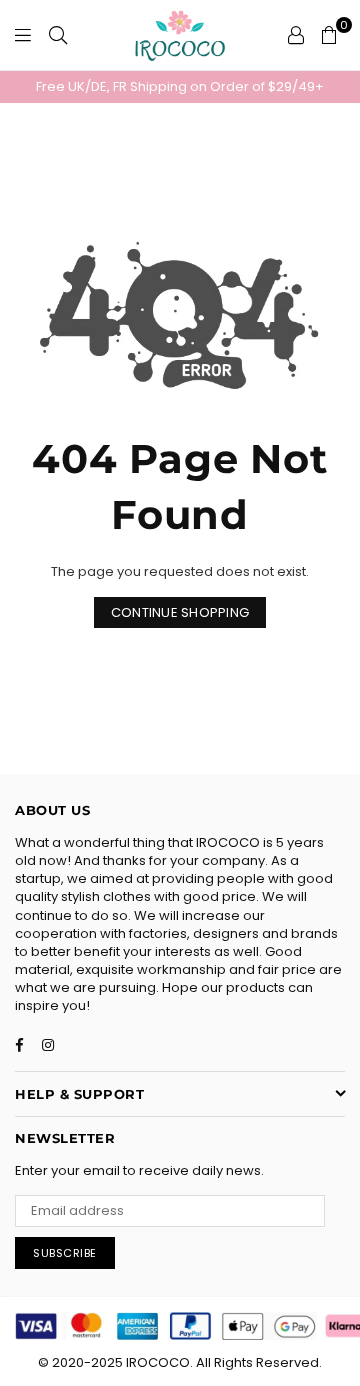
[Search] (58, 35)
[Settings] (296, 35)
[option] (180, 87)
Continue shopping (180, 612)
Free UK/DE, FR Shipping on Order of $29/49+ (180, 86)
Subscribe (65, 1253)
